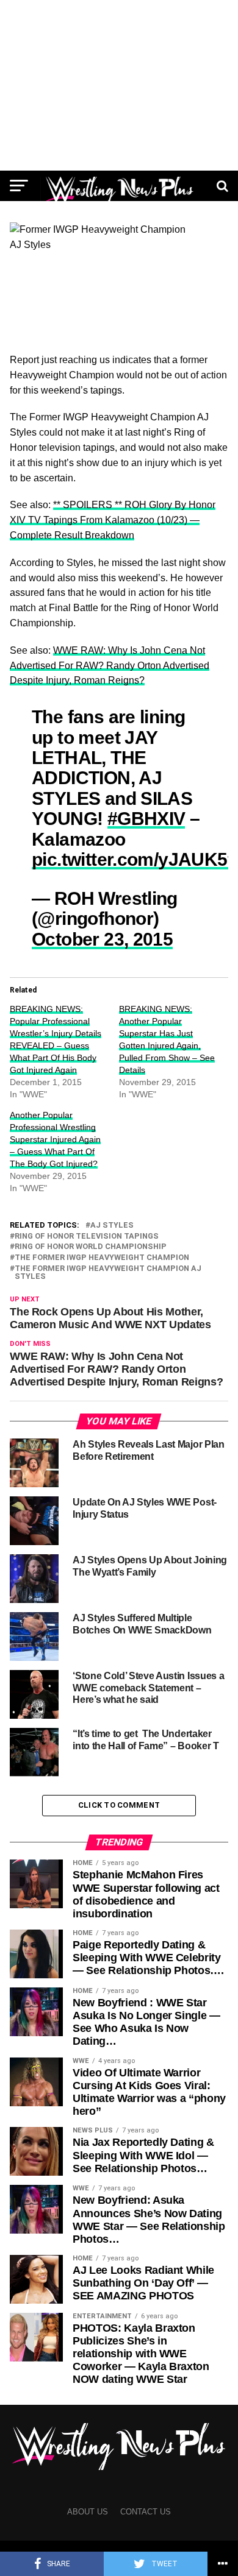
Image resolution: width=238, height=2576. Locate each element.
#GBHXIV (146, 818)
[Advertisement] (119, 85)
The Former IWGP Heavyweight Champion (102, 1258)
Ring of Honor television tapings (87, 1237)
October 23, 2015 (102, 939)
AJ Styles (112, 1226)
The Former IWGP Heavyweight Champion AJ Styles (108, 1273)
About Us (88, 2512)
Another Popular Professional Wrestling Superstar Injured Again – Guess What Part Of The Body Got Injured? (55, 1139)
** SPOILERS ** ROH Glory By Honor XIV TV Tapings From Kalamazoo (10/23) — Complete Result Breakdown (113, 520)
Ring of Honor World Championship (91, 1247)
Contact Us (146, 2512)
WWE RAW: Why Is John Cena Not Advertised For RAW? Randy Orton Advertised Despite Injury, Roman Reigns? (110, 666)
